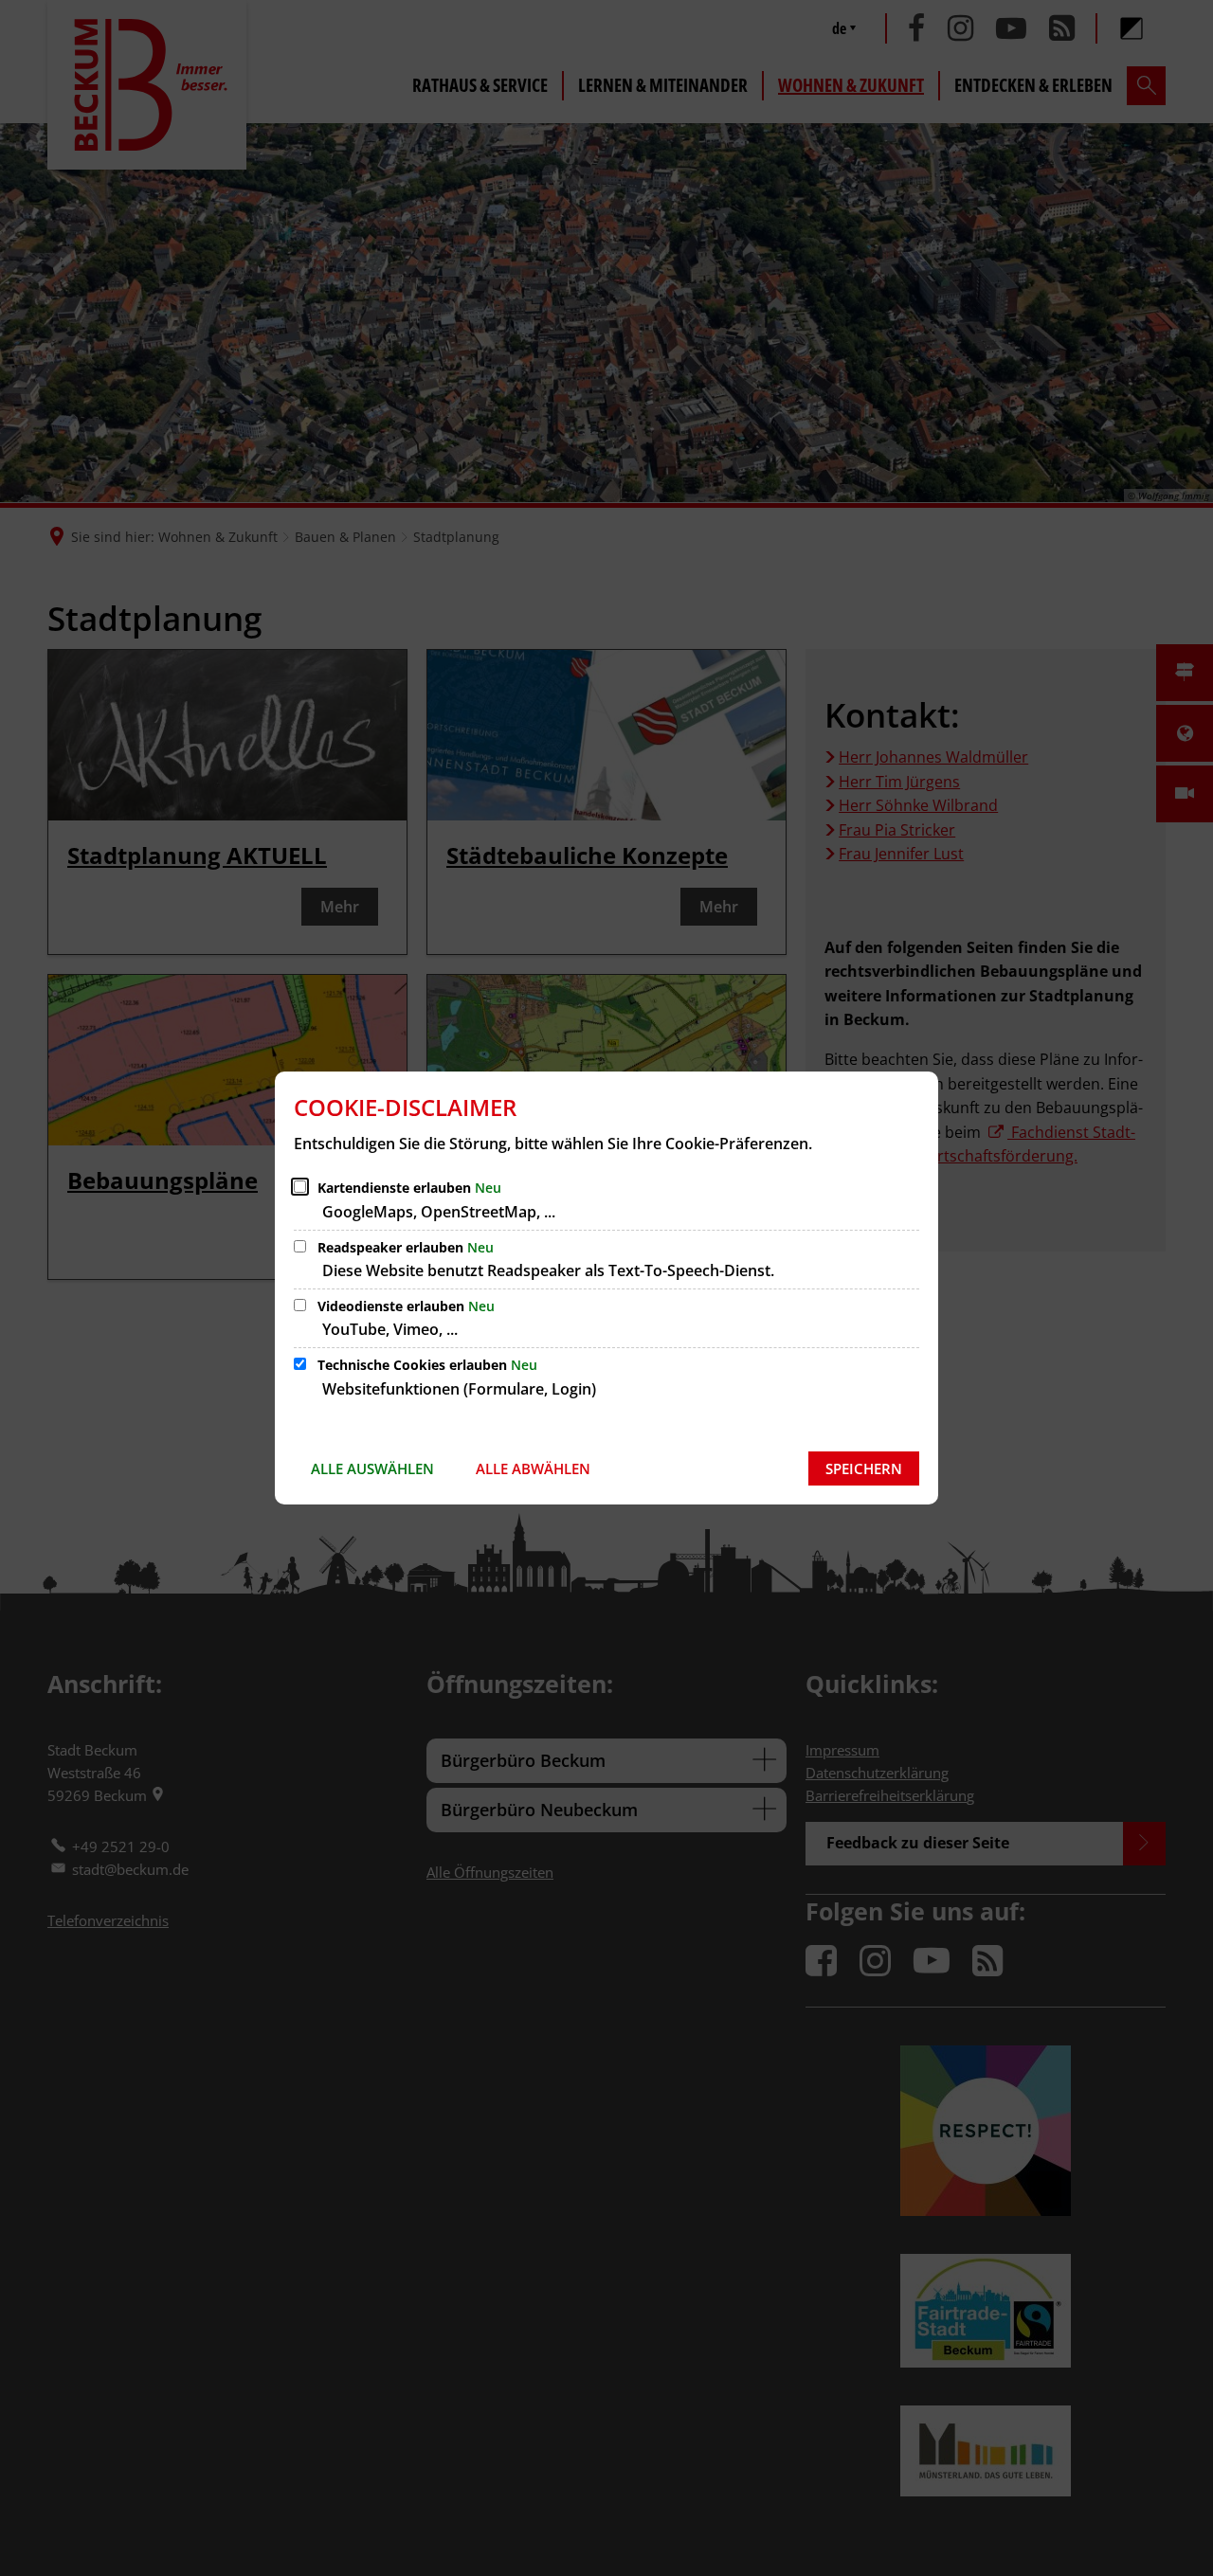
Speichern (864, 1468)
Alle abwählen (533, 1468)
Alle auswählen (372, 1468)
